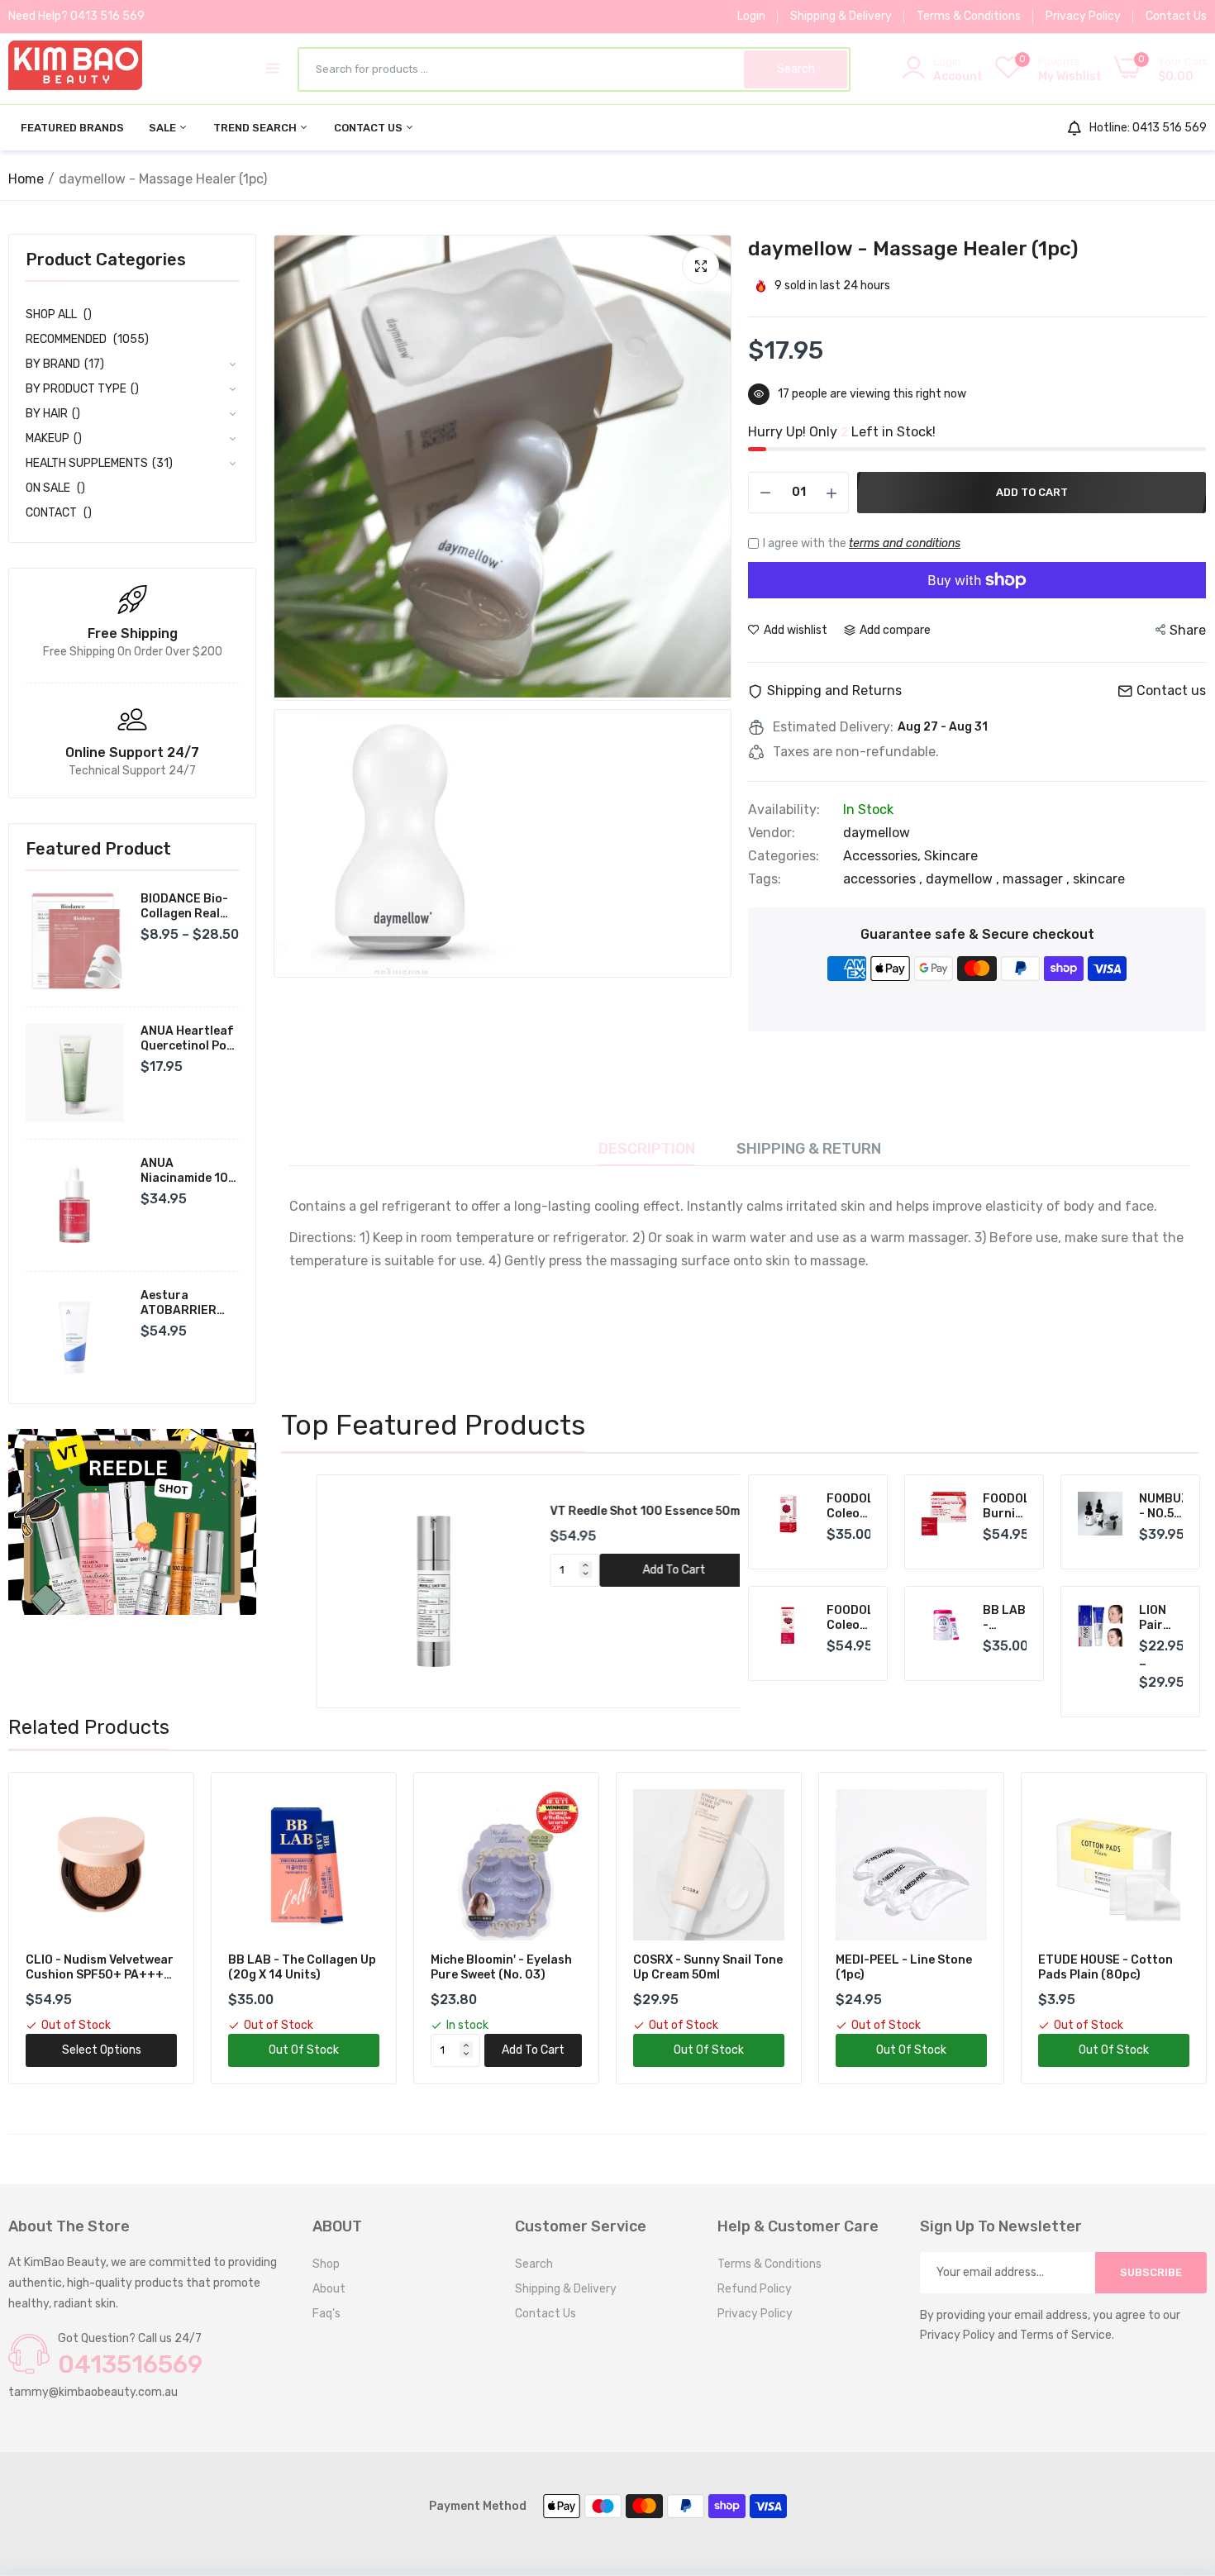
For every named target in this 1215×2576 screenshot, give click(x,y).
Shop (326, 2264)
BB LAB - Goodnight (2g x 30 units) (1005, 1618)
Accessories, (884, 856)
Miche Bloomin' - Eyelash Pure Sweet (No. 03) (501, 1967)
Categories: (784, 856)
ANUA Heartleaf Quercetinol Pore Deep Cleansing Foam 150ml (190, 1039)
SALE (164, 128)
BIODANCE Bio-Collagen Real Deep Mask (184, 907)
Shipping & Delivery (841, 16)
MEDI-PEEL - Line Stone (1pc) (904, 1967)
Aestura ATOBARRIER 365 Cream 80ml (188, 1303)
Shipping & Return (809, 1149)
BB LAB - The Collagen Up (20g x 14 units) (302, 1967)
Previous (322, 1592)
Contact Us (1176, 16)
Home (26, 179)
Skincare (951, 856)
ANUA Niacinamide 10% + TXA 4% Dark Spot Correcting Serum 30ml (189, 1171)
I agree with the (862, 543)
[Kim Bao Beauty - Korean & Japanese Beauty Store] (75, 69)
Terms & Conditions (969, 16)
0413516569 (130, 2364)
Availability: (784, 810)
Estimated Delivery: (833, 727)
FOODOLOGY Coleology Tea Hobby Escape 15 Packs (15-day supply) (849, 1618)
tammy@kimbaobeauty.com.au (93, 2392)
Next (690, 1592)
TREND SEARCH (256, 128)
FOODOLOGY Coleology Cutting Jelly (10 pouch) (849, 1507)
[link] (132, 1522)
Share (1188, 630)
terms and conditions (905, 543)
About (329, 2289)
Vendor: (772, 833)
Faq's (326, 2314)
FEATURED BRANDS (72, 128)
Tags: (765, 879)
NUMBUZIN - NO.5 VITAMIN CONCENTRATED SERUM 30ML (1161, 1507)
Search (534, 2264)
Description (647, 1149)
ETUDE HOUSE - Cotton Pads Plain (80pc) (1105, 1967)
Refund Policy (755, 2289)
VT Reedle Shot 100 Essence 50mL (614, 1511)
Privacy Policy (1083, 16)
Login (751, 16)
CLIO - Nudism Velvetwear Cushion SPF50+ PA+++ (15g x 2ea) (100, 1968)
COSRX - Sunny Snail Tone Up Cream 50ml (708, 1967)
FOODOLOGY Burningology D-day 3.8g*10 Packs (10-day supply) (1005, 1507)
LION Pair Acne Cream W (1158, 1618)
